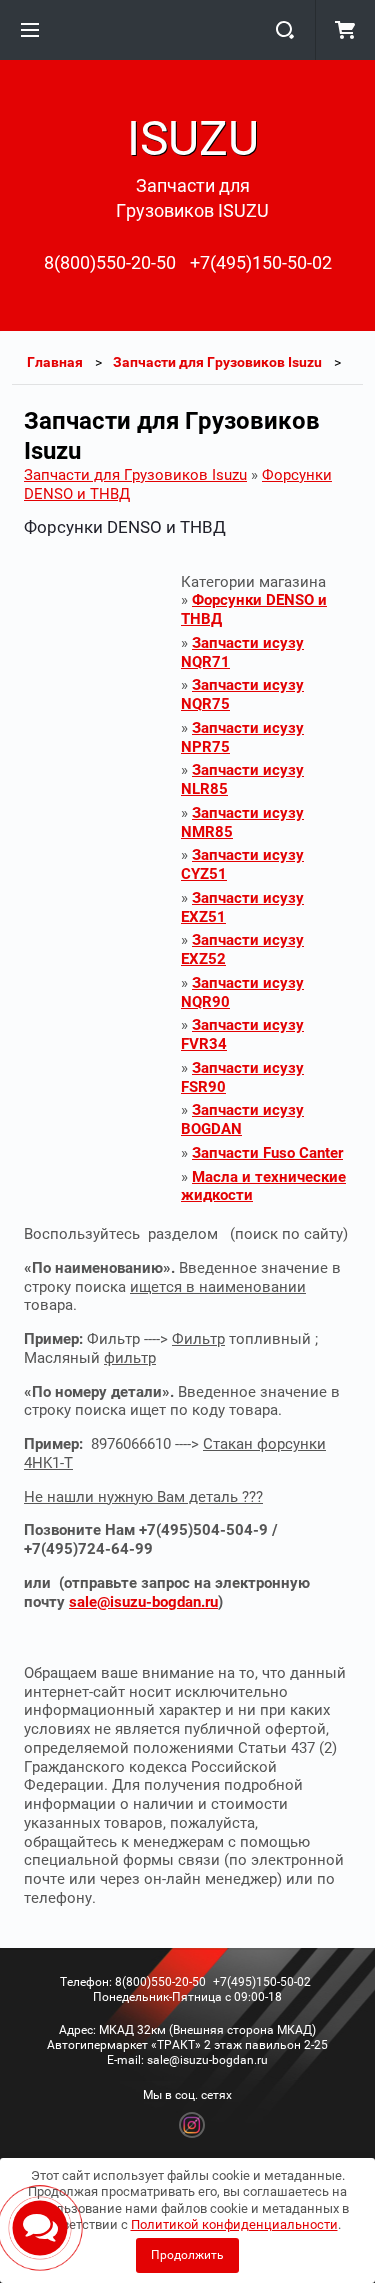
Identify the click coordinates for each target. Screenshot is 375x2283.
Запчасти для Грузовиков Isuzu (217, 362)
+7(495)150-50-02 (261, 262)
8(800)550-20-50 (110, 262)
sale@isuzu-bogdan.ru (143, 1602)
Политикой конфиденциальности (234, 2224)
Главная (55, 362)
